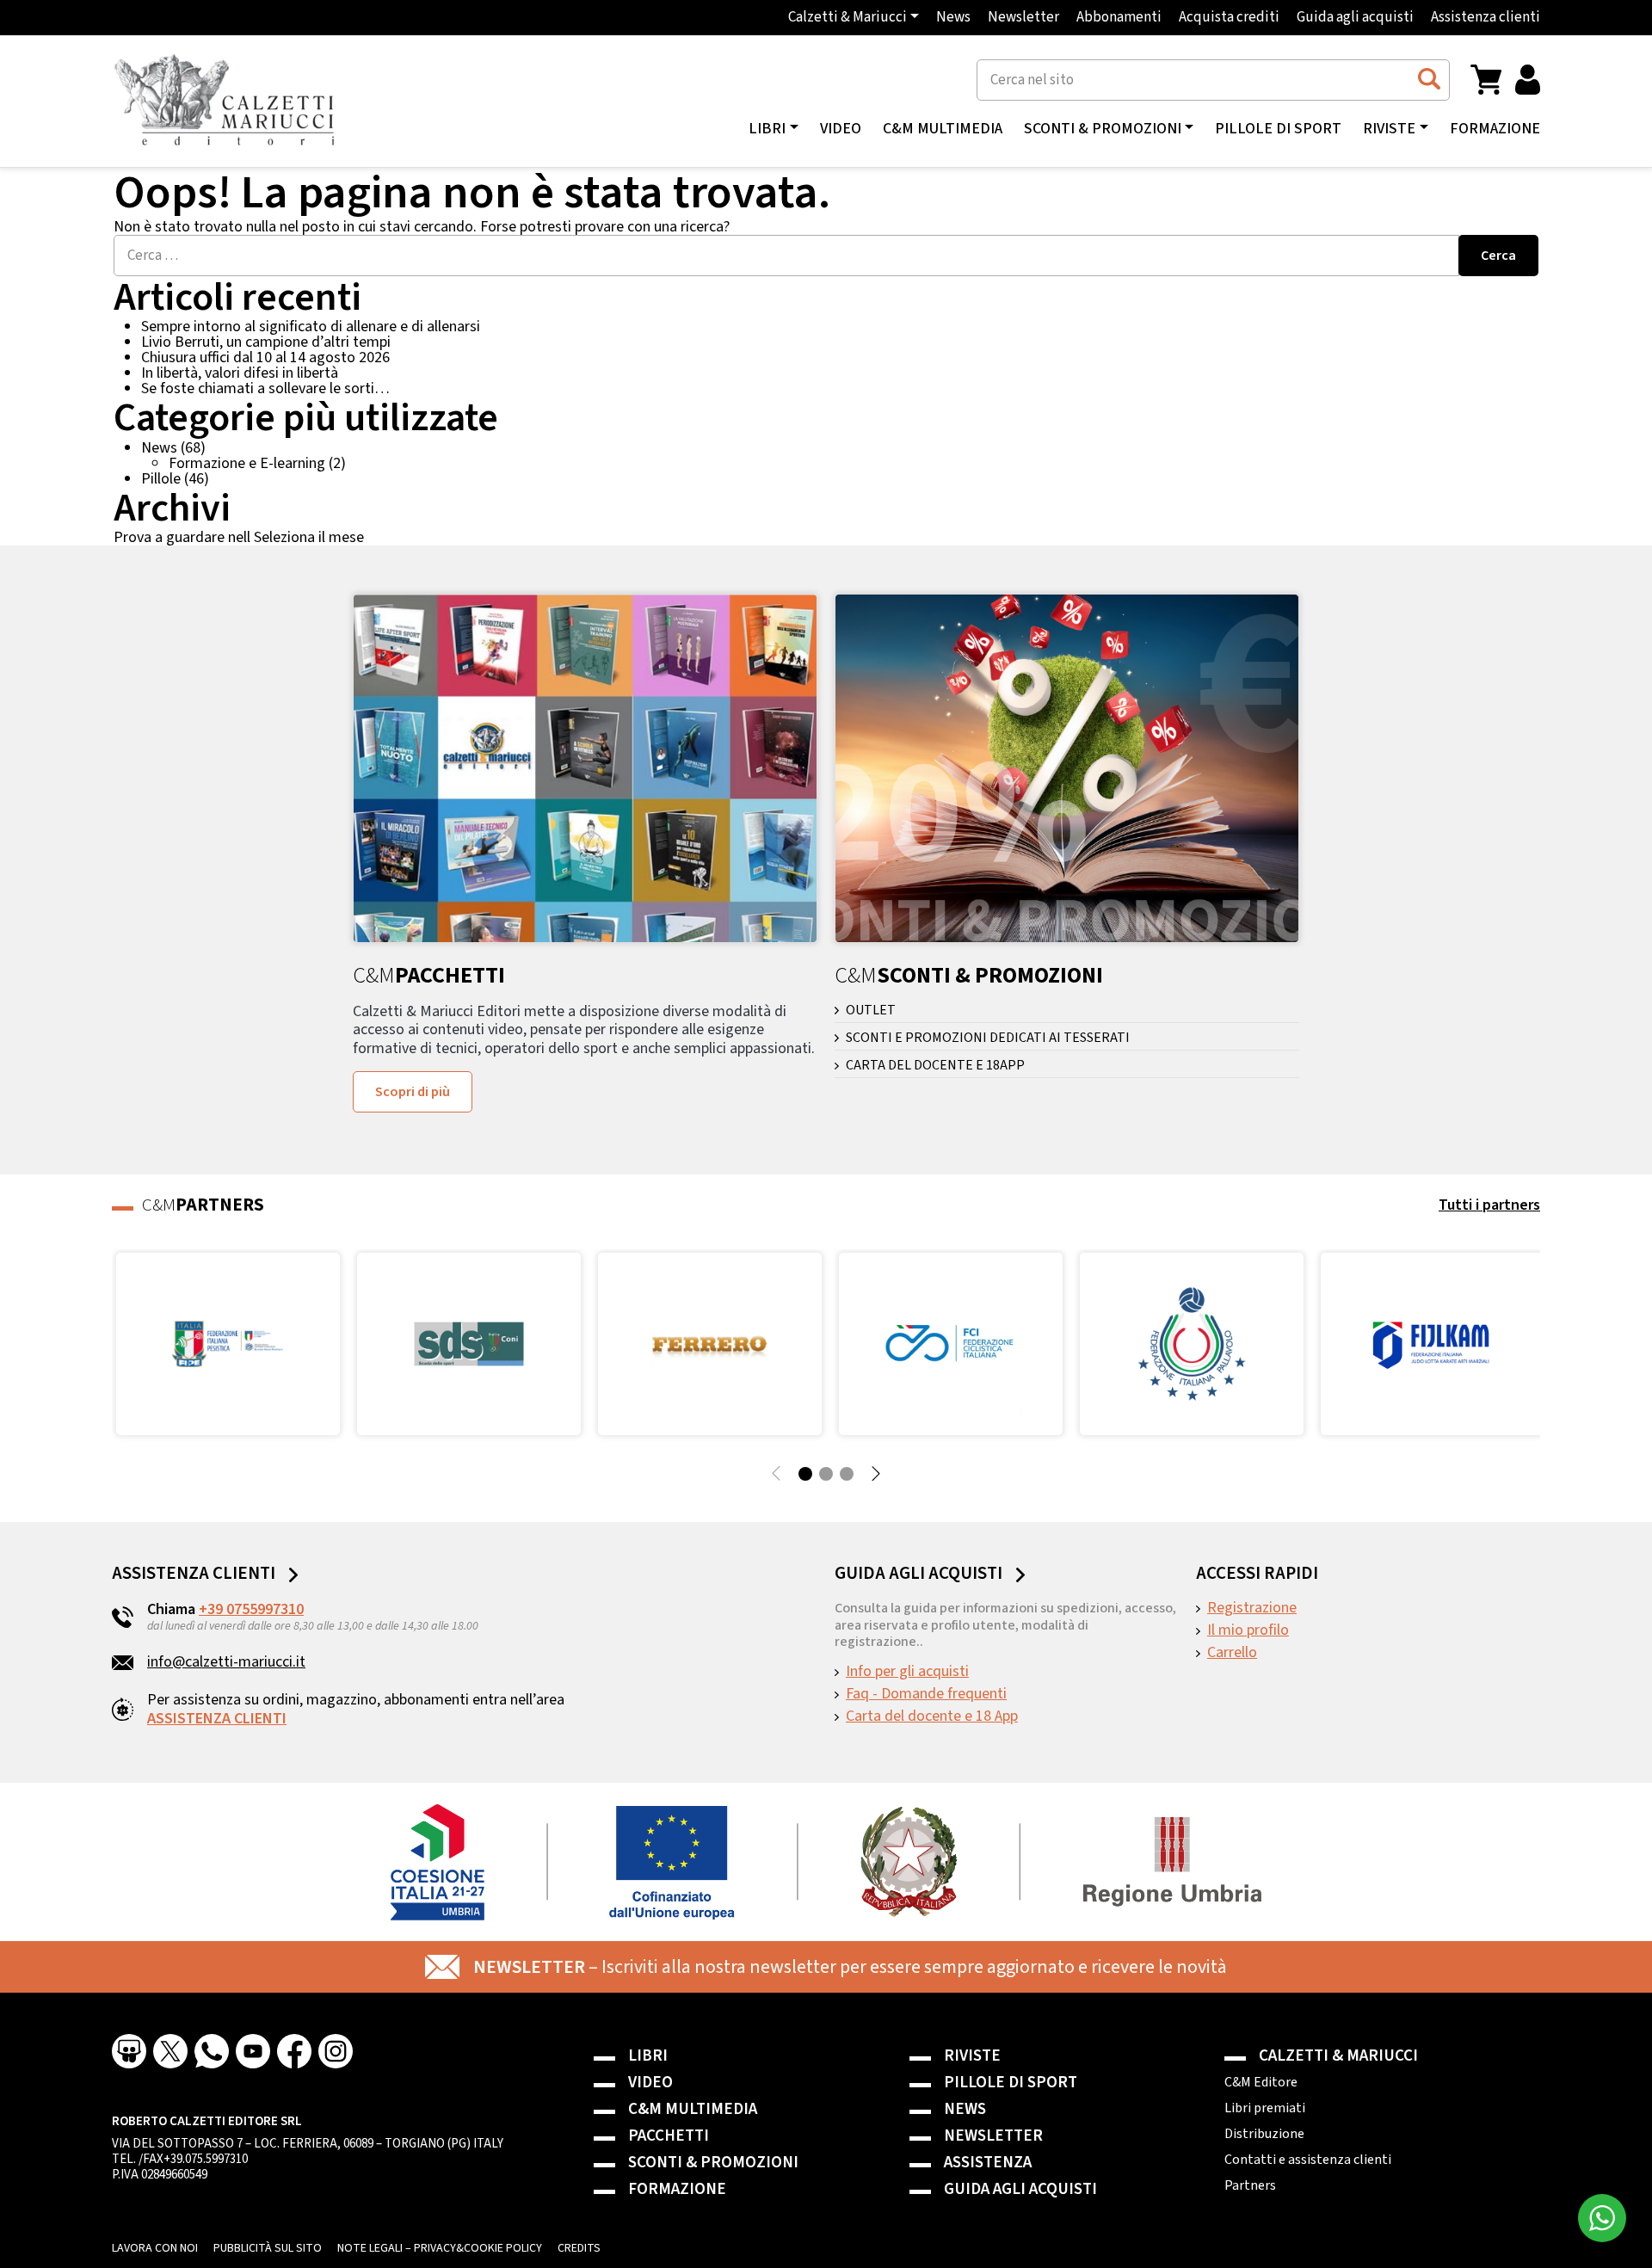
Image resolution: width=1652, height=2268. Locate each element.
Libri (648, 2056)
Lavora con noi (155, 2248)
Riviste (972, 2056)
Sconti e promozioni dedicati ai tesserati (988, 1038)
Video (841, 129)
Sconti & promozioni (713, 2163)
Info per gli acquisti (907, 1672)
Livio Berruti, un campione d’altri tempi (266, 342)
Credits (579, 2248)
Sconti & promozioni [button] (1103, 129)
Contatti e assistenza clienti (1308, 2160)
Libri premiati (1265, 2108)
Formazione (1495, 129)
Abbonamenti (1119, 18)
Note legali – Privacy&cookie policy (440, 2248)
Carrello (1232, 1653)
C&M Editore (1261, 2082)
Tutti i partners (1489, 1205)
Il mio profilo (1248, 1630)
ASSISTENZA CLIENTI (217, 1719)
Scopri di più (413, 1092)
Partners (1250, 2185)
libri (767, 129)
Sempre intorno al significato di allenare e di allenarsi (311, 327)
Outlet (871, 1011)
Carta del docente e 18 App (932, 1716)
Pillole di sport (1278, 129)
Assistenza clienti (1486, 18)
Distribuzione (1264, 2134)
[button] (1486, 79)
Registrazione (1252, 1608)
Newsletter (1023, 18)
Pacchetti (669, 2136)
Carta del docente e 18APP (935, 1066)
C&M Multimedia (943, 129)
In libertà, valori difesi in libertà (240, 373)
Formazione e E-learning (247, 463)
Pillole (161, 479)
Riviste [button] (1389, 129)
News (953, 18)
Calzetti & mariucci (1338, 2056)
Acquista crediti (1229, 18)
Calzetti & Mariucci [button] (848, 18)
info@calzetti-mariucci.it (226, 1662)
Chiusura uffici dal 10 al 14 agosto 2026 (265, 357)
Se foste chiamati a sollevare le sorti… (265, 388)
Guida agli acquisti (1355, 18)
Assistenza (988, 2163)
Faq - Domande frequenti (926, 1694)
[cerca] (1429, 79)
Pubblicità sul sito (268, 2248)
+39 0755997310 (251, 1609)
